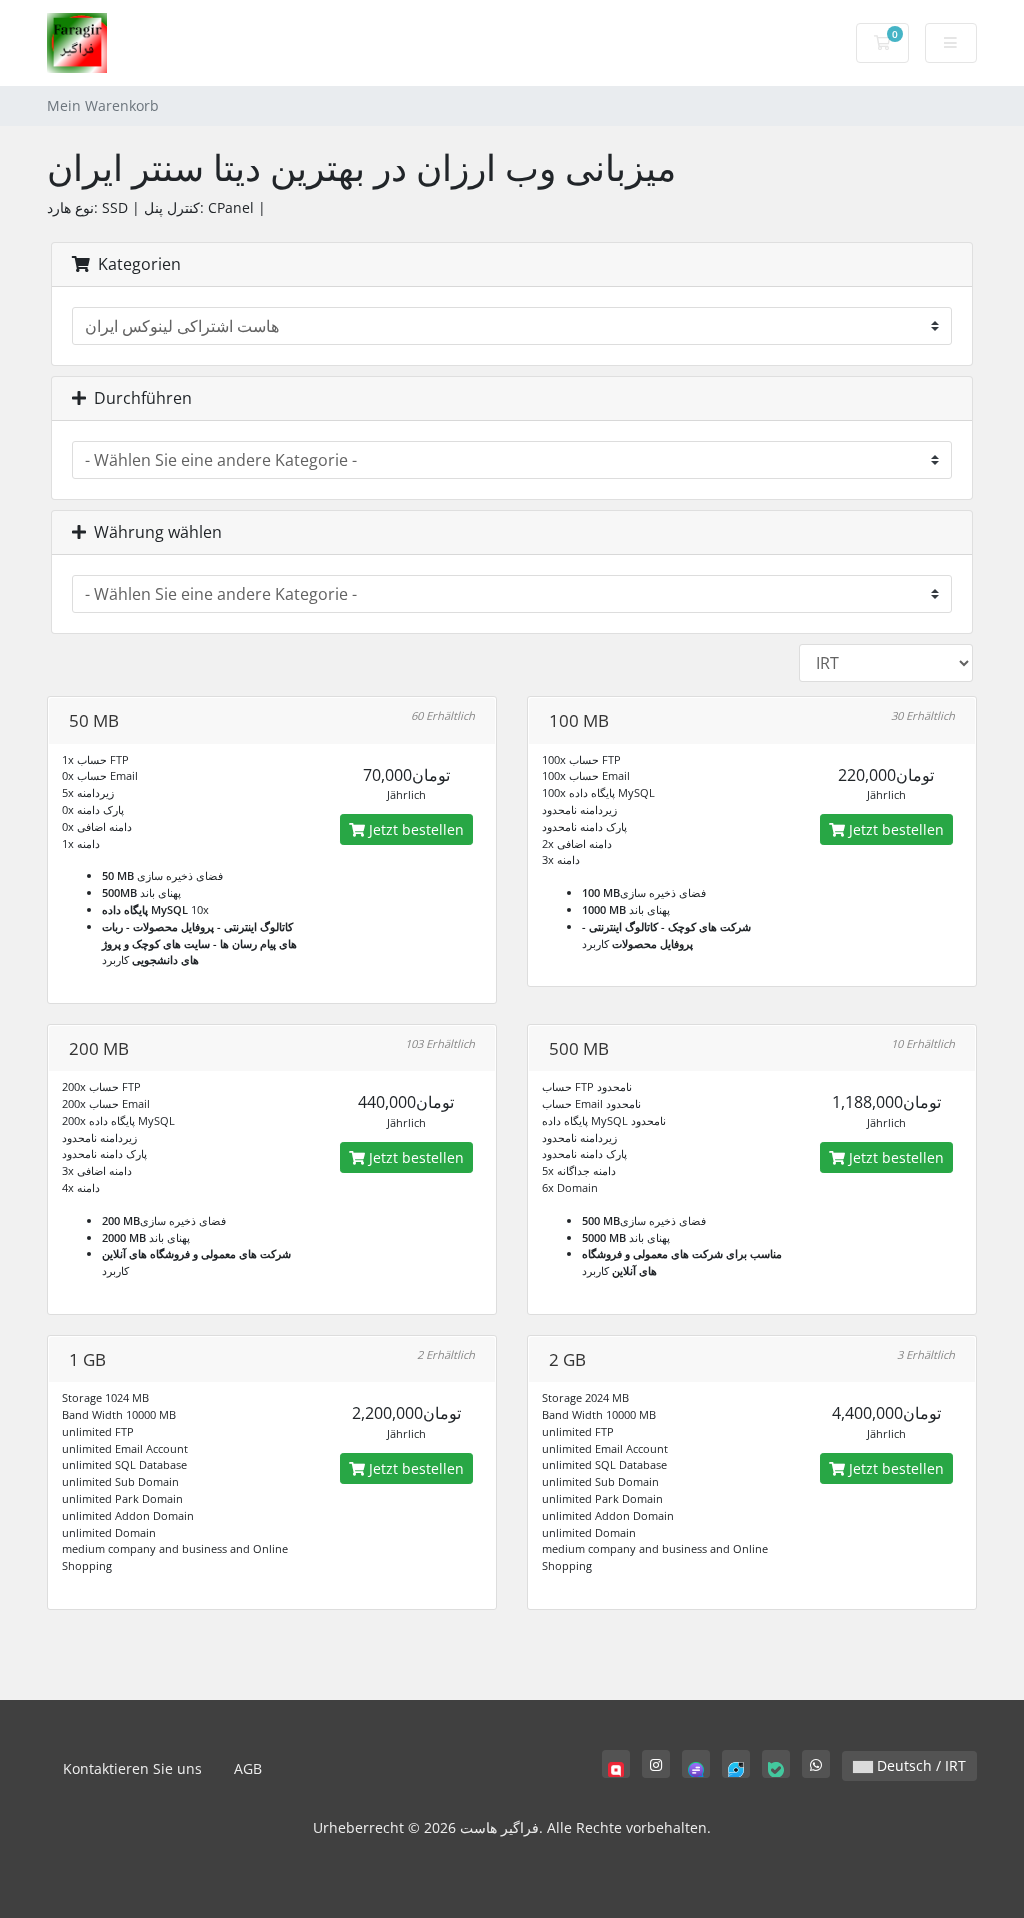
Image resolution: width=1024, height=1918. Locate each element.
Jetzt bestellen (414, 829)
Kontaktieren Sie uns (132, 1768)
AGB (248, 1768)
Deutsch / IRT (919, 1765)
